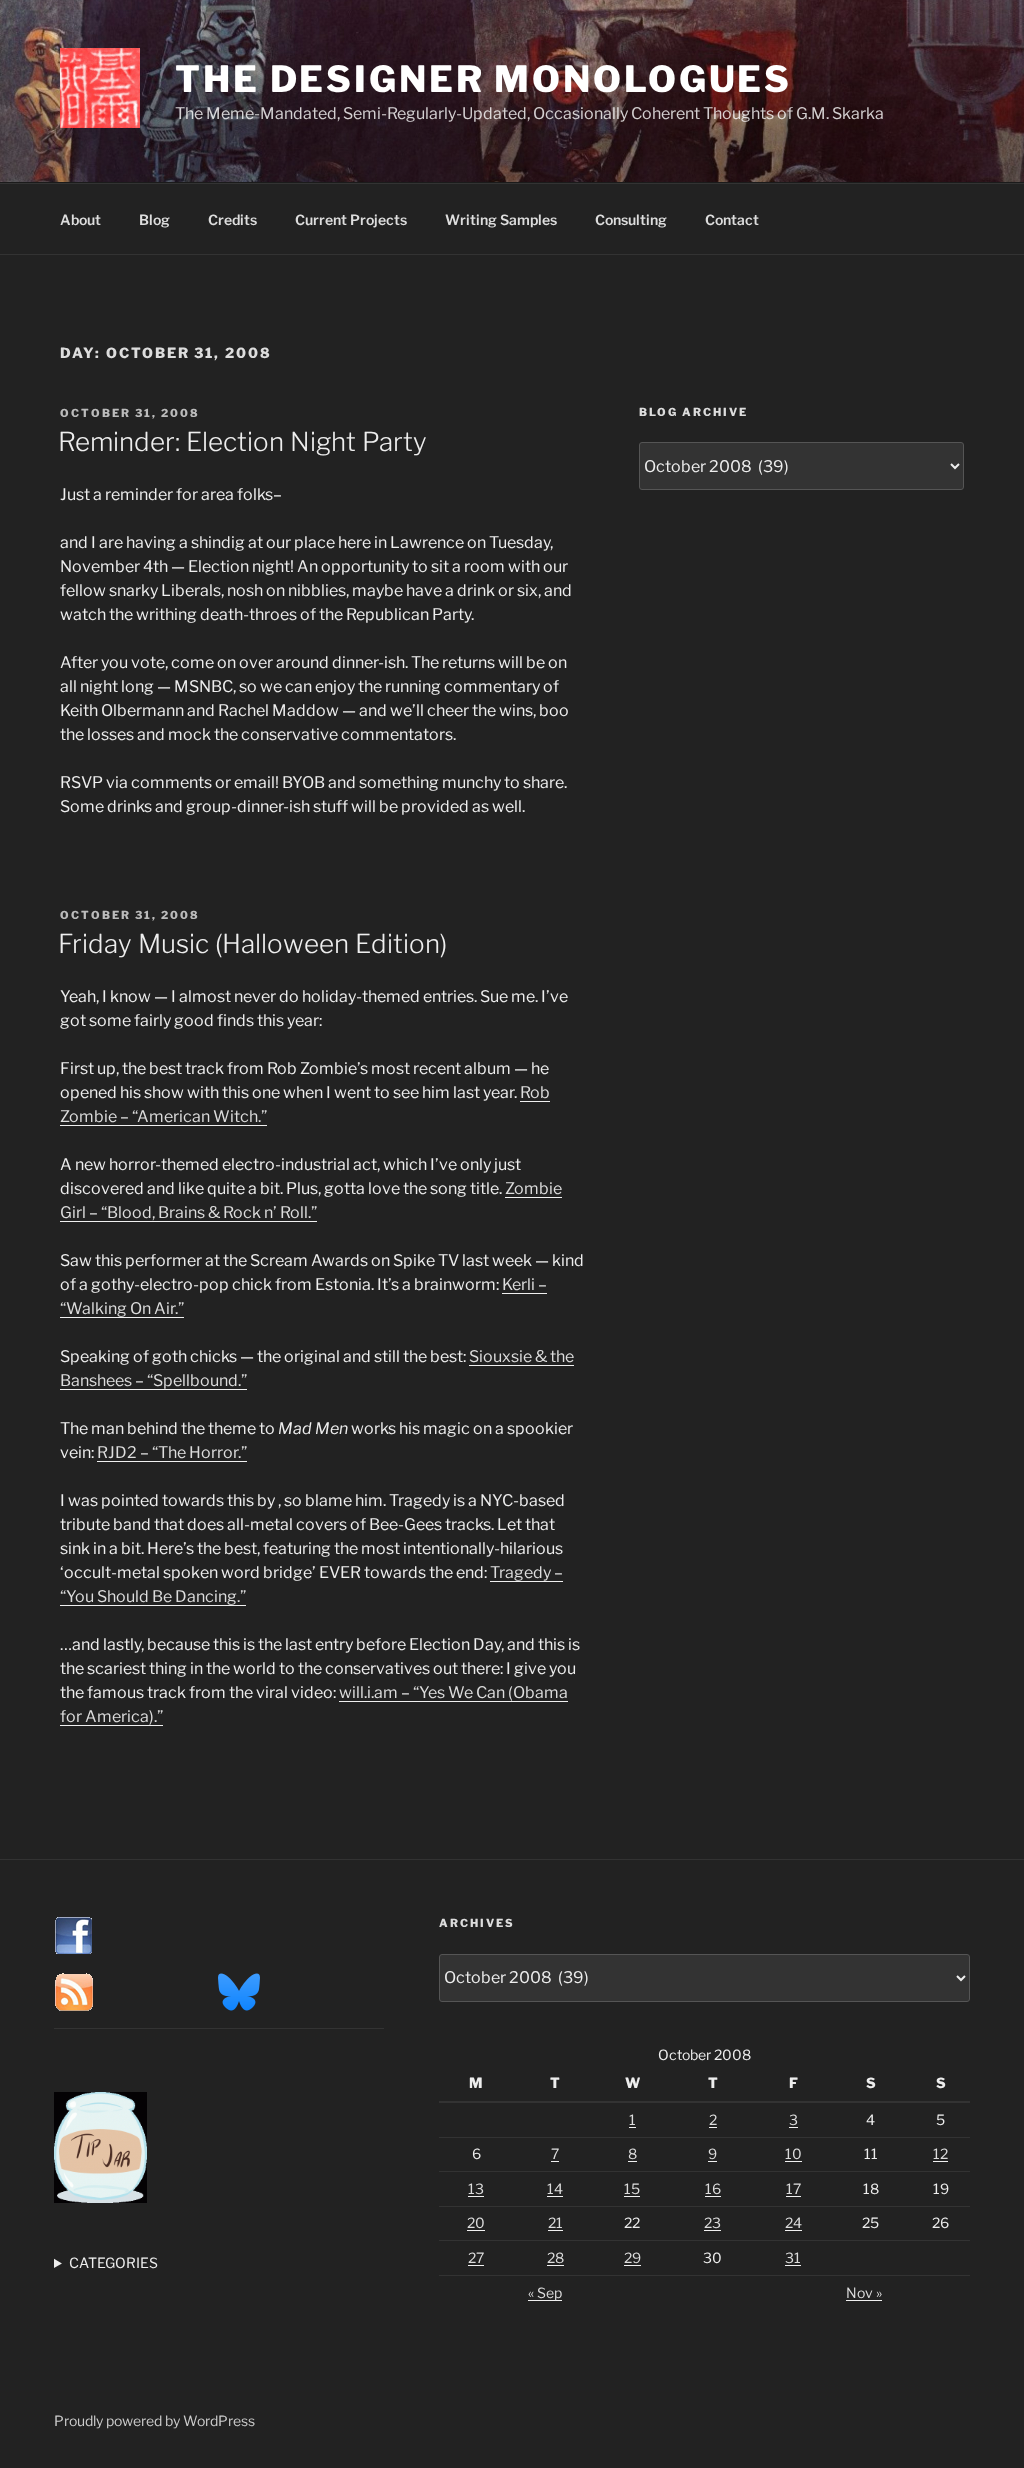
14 (555, 2188)
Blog (154, 219)
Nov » (864, 2292)
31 (793, 2257)
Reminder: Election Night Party (242, 441)
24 (793, 2222)
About (80, 219)
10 (793, 2153)
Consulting (631, 219)
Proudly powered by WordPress (154, 2420)
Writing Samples (501, 219)
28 (555, 2257)
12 (940, 2153)
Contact (732, 219)
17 (793, 2188)
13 (476, 2188)
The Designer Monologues (483, 79)
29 (632, 2257)
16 (713, 2188)
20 (476, 2222)
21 (555, 2222)
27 (476, 2257)
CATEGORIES (113, 2262)
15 (632, 2188)
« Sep (545, 2292)
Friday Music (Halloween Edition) (252, 943)
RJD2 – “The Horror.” (172, 1452)
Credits (232, 219)
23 (712, 2222)
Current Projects (351, 219)
